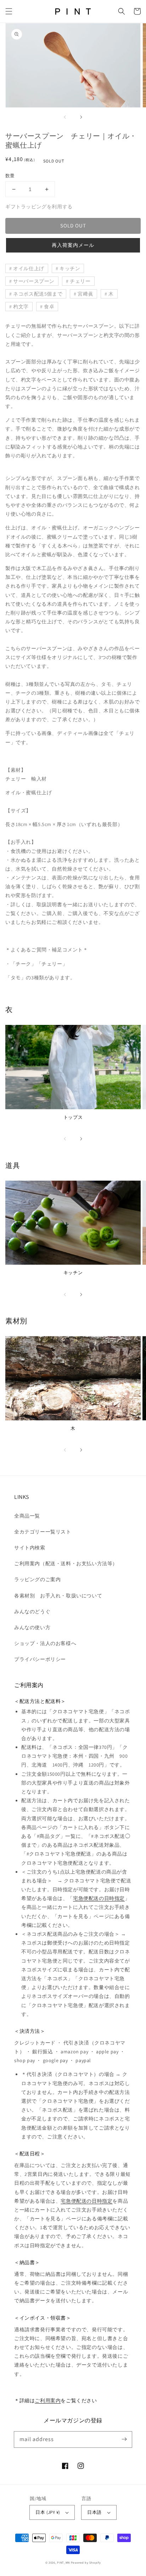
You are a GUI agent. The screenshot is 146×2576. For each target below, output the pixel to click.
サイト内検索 (30, 1548)
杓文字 (21, 307)
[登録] (124, 2439)
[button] (9, 11)
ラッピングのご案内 (37, 1579)
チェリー (80, 281)
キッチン (70, 268)
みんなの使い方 (32, 1627)
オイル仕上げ (29, 268)
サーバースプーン (34, 281)
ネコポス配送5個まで (38, 294)
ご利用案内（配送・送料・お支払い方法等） (66, 1563)
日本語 (94, 2512)
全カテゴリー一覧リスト (43, 1532)
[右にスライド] (81, 117)
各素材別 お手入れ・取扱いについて (58, 1596)
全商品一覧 (27, 1516)
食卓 (49, 307)
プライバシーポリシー (40, 1659)
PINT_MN (63, 2562)
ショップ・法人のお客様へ (45, 1643)
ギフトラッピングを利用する (39, 207)
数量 (10, 176)
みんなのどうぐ (32, 1612)
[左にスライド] (65, 117)
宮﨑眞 (85, 294)
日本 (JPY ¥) (48, 2512)
